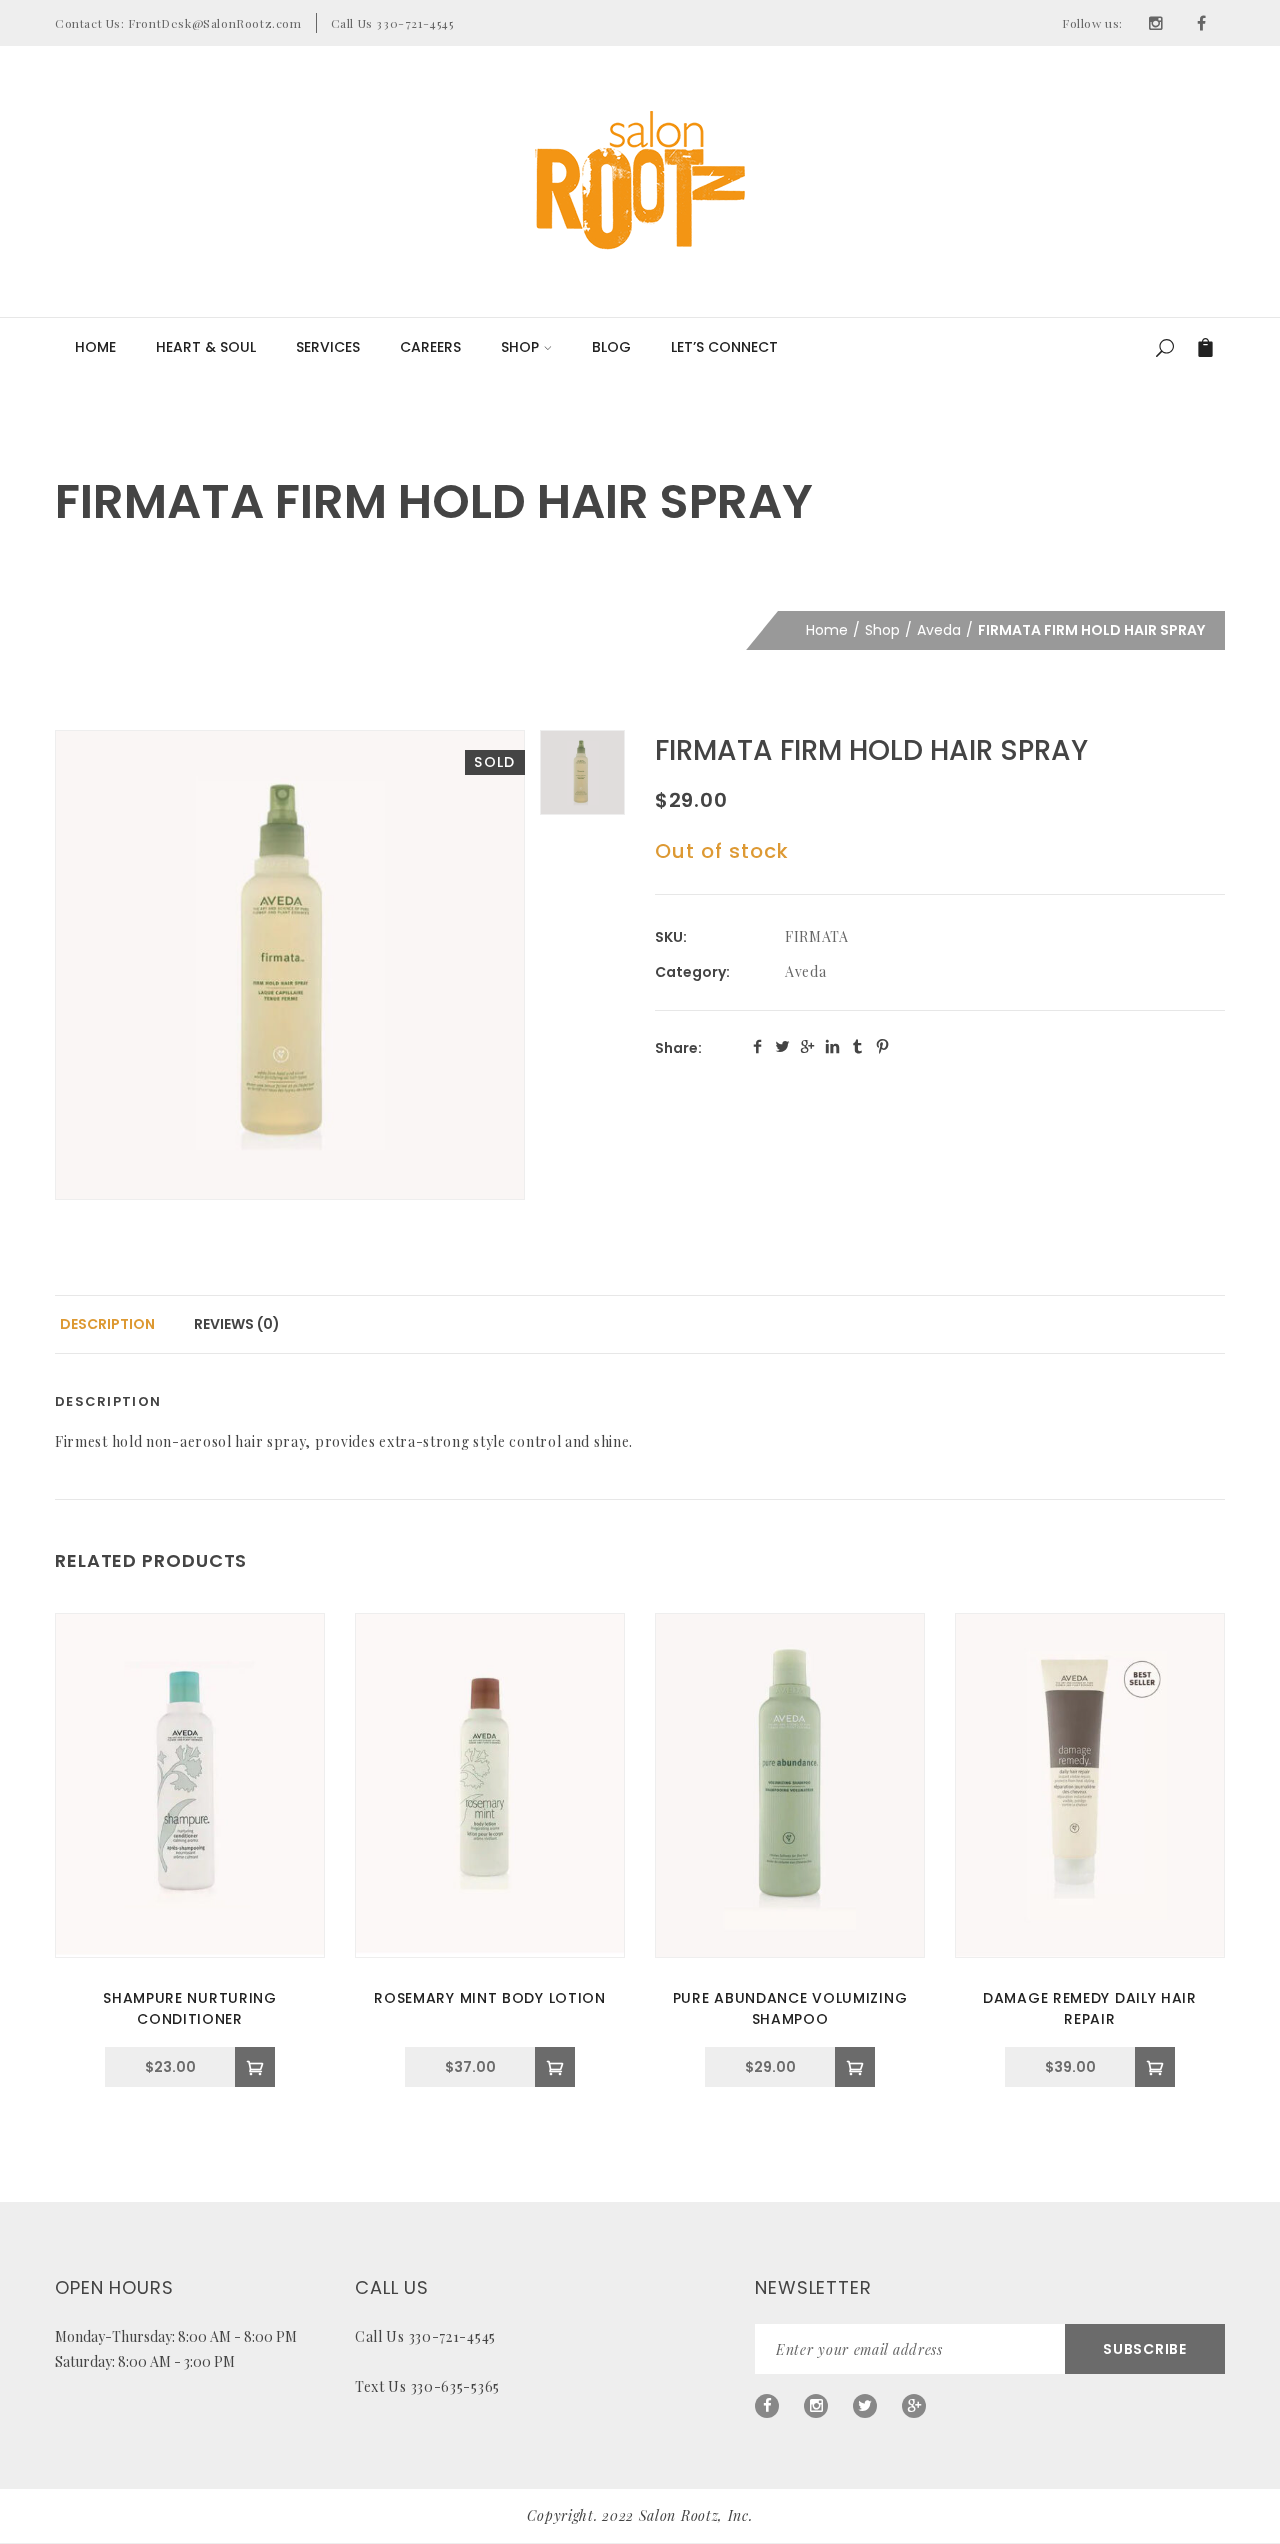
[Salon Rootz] (640, 180)
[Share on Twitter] (782, 1046)
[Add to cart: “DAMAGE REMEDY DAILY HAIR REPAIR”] (1155, 2067)
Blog (611, 347)
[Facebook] (1202, 23)
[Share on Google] (807, 1046)
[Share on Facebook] (757, 1046)
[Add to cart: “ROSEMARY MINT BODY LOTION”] (555, 2067)
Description (107, 1324)
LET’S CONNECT (724, 347)
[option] (290, 965)
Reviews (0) (237, 1324)
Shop (520, 347)
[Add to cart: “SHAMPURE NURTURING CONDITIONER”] (255, 2067)
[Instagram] (1156, 23)
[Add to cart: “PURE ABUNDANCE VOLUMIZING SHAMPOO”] (855, 2067)
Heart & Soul (206, 347)
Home (95, 347)
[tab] (107, 1324)
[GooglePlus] (914, 2406)
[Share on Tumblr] (857, 1046)
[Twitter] (865, 2406)
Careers (430, 347)
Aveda (939, 630)
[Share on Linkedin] (832, 1046)
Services (328, 347)
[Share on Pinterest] (882, 1046)
